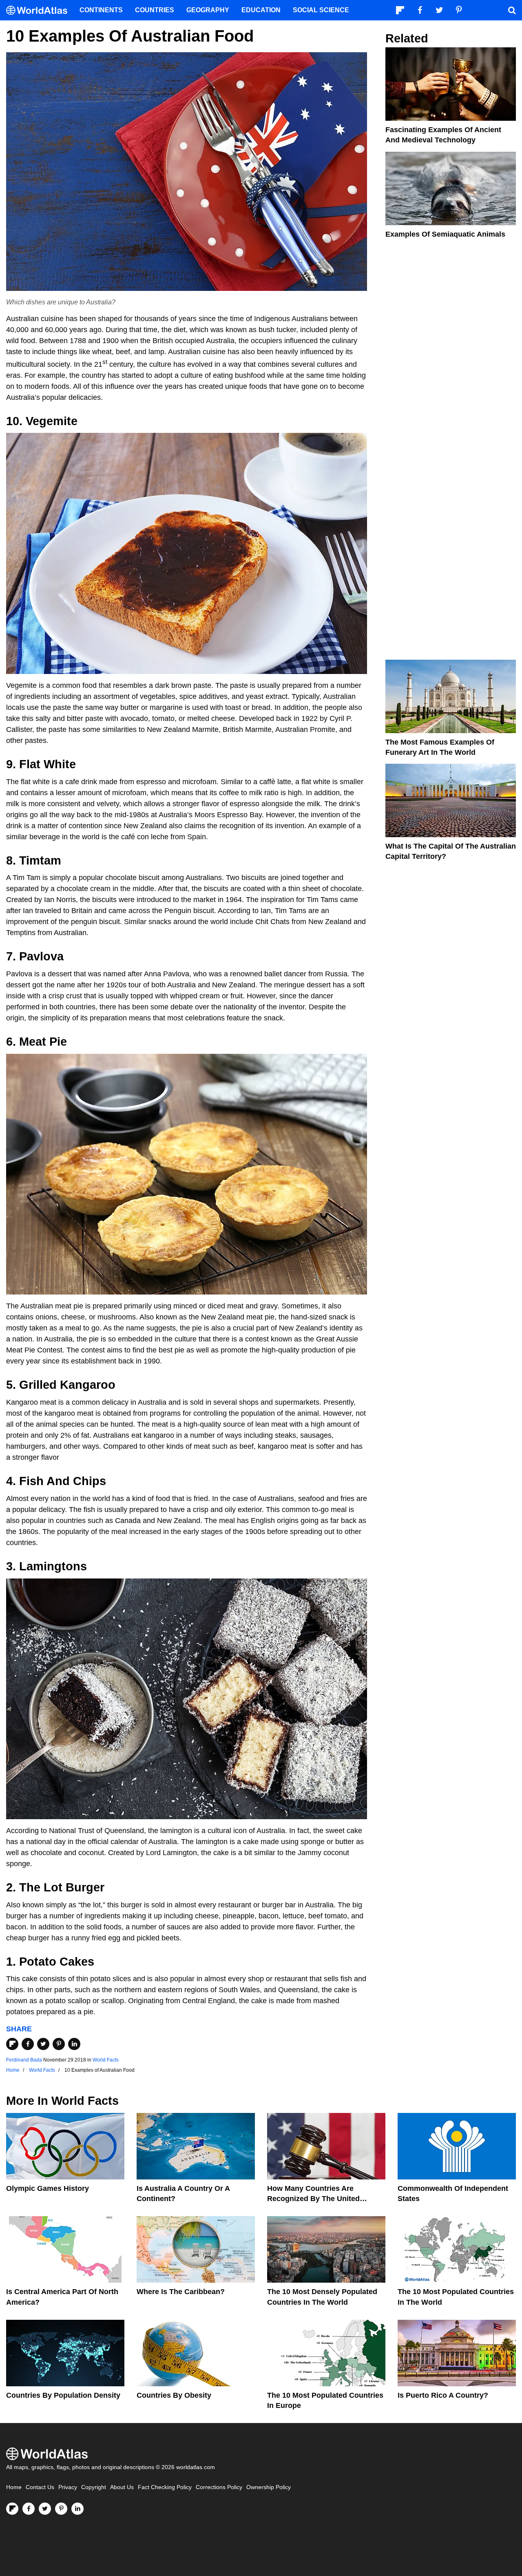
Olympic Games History (48, 2188)
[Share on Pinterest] (59, 2044)
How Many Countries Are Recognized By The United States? (313, 2199)
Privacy (68, 2487)
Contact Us (40, 2487)
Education (261, 10)
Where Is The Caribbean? (181, 2292)
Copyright (94, 2487)
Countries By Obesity (174, 2395)
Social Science (321, 10)
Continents (101, 10)
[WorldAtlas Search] (512, 10)
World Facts (106, 2060)
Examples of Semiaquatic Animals (445, 234)
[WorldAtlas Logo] (40, 10)
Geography (208, 10)
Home (14, 2487)
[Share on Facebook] (28, 2044)
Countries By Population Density (63, 2395)
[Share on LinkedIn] (74, 2044)
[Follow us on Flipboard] (12, 2509)
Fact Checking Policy (165, 2487)
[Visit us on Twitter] (45, 2509)
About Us (122, 2487)
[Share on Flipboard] (12, 2044)
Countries (155, 10)
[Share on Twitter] (43, 2044)
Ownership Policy (269, 2487)
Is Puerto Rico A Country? (443, 2395)
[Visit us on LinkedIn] (77, 2509)
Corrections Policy (219, 2487)
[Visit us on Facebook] (29, 2509)
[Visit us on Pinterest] (61, 2509)
